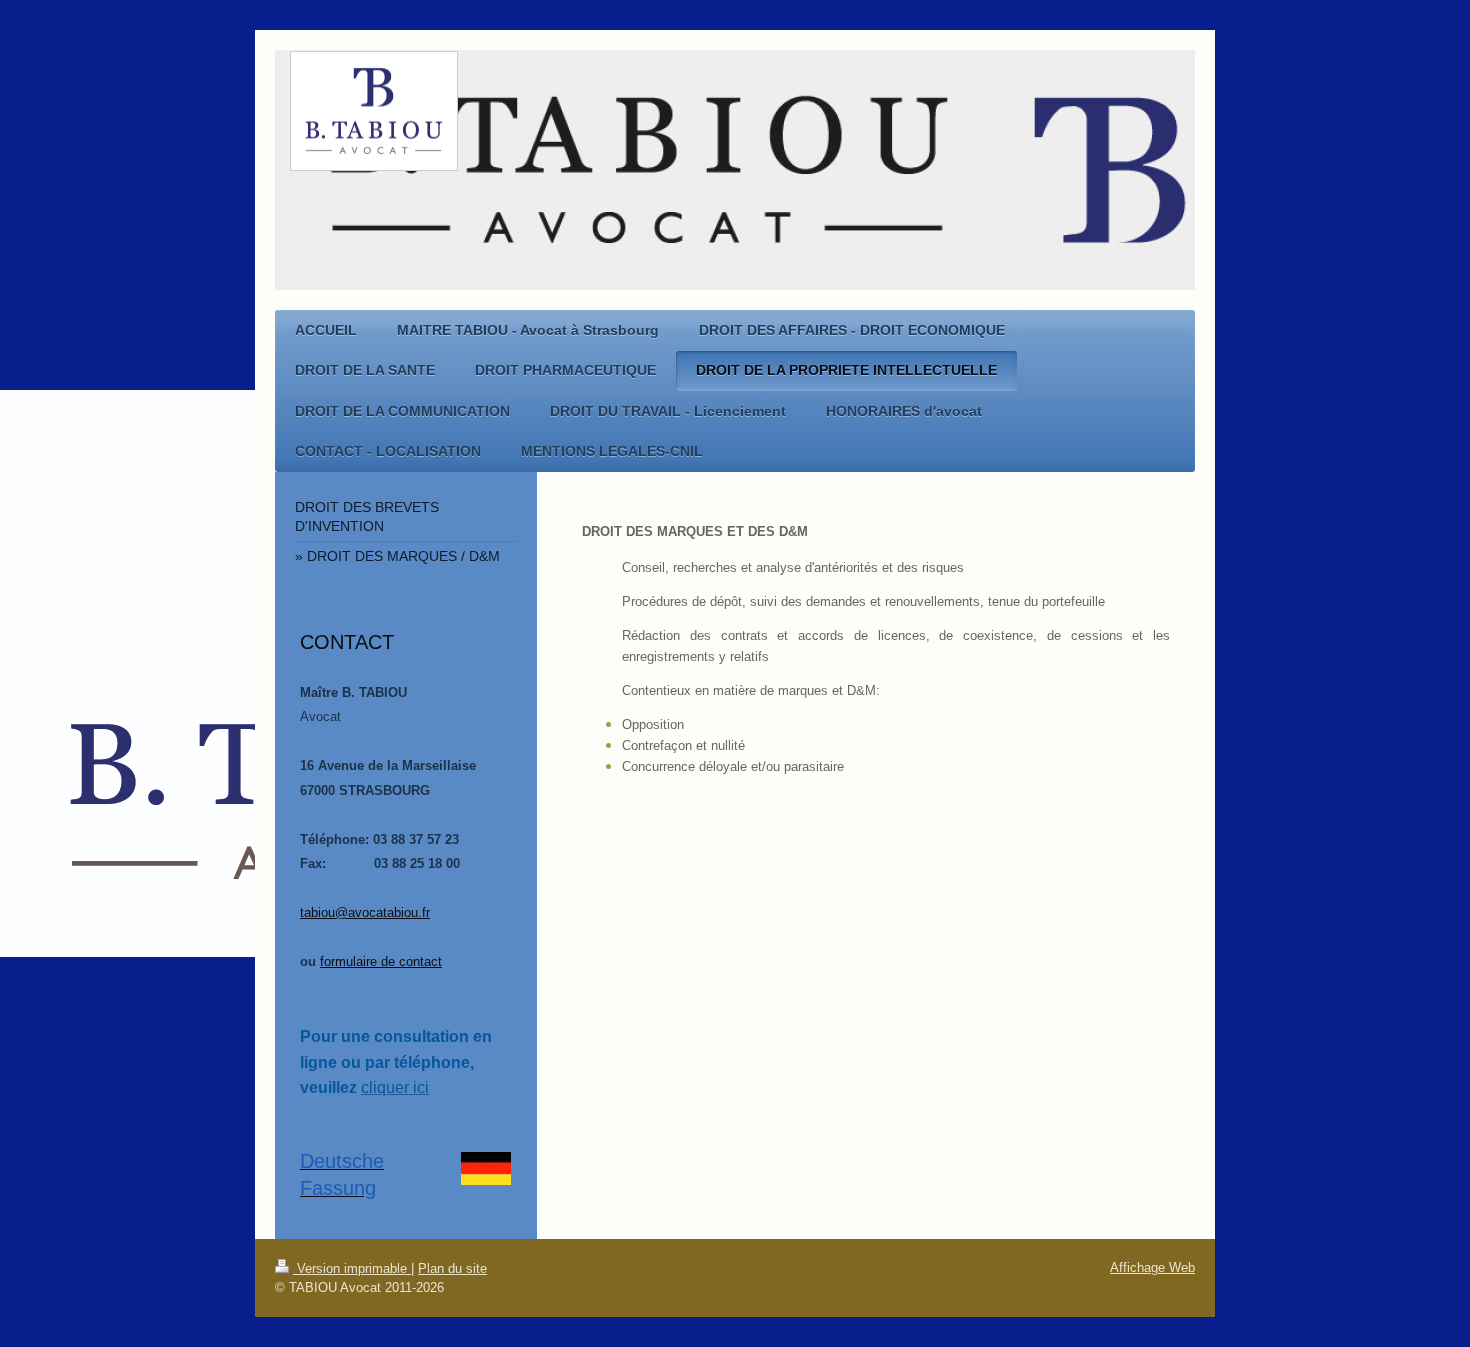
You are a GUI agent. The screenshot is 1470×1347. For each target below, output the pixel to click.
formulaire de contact (381, 961)
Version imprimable (352, 1268)
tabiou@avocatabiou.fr (365, 912)
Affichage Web (1152, 1267)
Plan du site (452, 1268)
